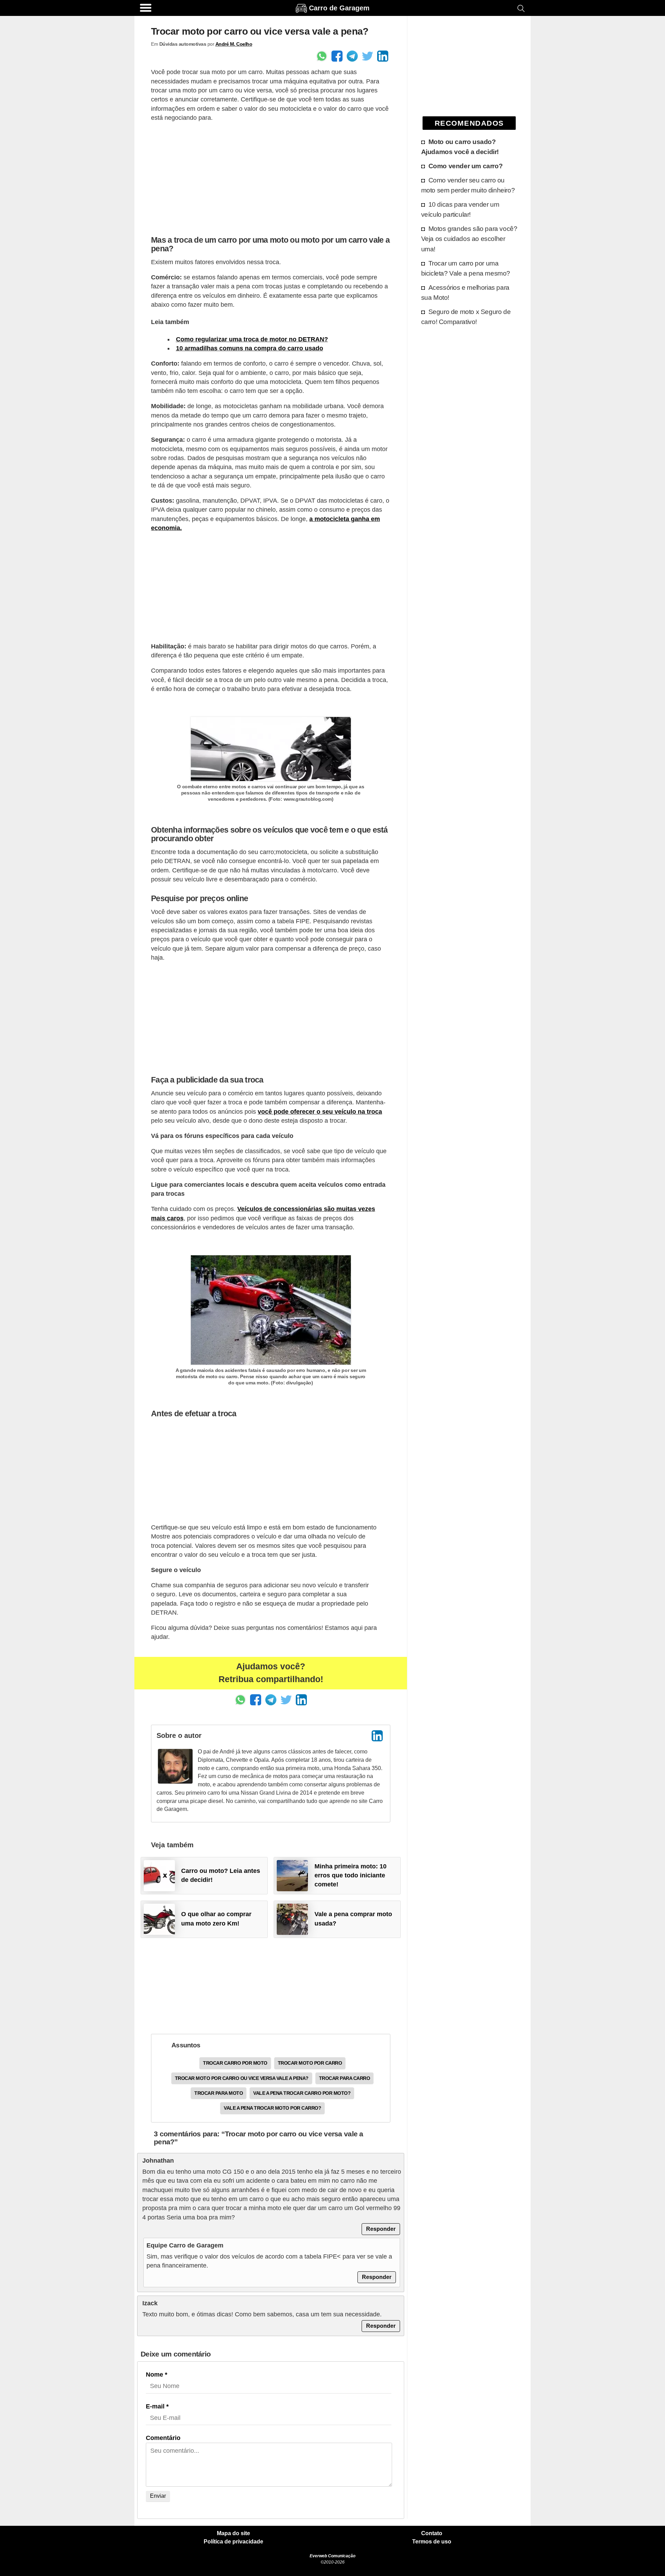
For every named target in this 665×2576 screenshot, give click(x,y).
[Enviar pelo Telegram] (352, 56)
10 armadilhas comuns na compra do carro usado (250, 348)
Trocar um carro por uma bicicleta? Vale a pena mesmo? (466, 268)
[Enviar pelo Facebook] (337, 56)
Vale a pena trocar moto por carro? (272, 2108)
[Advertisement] (271, 177)
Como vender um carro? (466, 166)
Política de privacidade (233, 2542)
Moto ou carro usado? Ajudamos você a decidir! (460, 147)
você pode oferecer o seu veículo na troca (320, 1112)
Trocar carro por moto (235, 2063)
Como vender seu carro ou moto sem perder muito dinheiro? (468, 185)
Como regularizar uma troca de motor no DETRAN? (252, 339)
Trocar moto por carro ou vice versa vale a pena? (242, 2078)
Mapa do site (233, 2533)
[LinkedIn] (377, 1736)
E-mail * (157, 2406)
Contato (432, 2533)
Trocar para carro (345, 2078)
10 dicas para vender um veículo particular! (460, 209)
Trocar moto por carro (310, 2063)
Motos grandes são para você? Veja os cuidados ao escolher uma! (469, 239)
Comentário (163, 2438)
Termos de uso (432, 2542)
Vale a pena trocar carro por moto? (302, 2093)
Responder (381, 2229)
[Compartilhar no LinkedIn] (383, 56)
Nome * (157, 2375)
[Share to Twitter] (367, 56)
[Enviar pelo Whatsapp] (322, 56)
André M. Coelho (234, 44)
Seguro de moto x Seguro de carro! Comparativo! (466, 317)
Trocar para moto (219, 2093)
